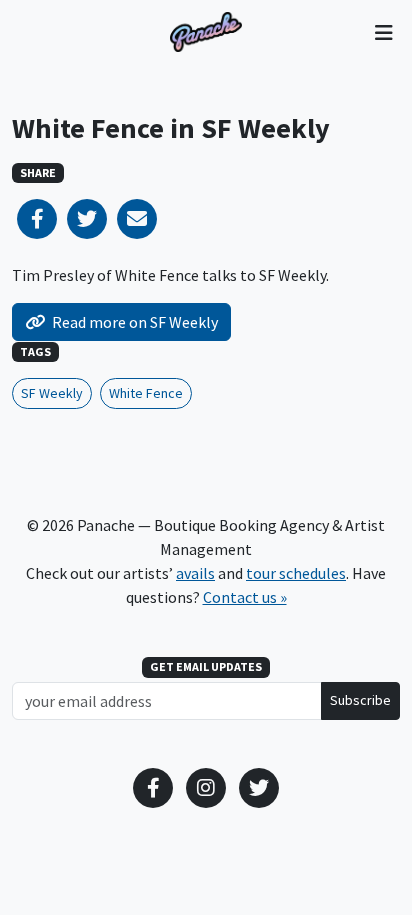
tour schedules (296, 573)
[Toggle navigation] (383, 32)
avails (195, 573)
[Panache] (206, 32)
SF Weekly (52, 393)
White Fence (146, 393)
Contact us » (245, 597)
